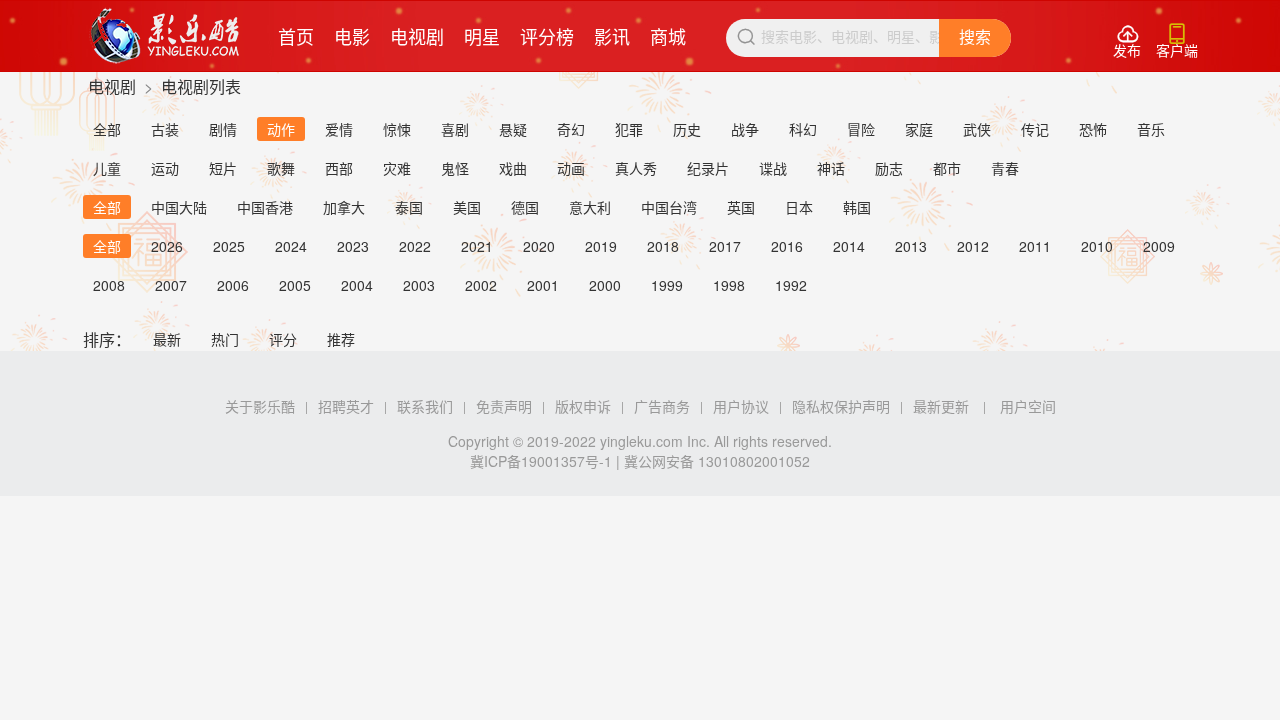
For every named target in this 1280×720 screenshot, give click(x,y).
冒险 (861, 129)
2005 (295, 285)
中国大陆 (179, 207)
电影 (352, 36)
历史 (687, 129)
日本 (799, 207)
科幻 (803, 129)
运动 (165, 168)
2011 (1035, 246)
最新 (167, 339)
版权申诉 (583, 406)
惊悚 (397, 129)
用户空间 (1028, 406)
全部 (107, 129)
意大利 (590, 207)
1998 (729, 285)
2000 (605, 285)
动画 (571, 168)
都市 (947, 168)
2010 (1097, 246)
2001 (543, 285)
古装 (165, 129)
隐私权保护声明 (841, 406)
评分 (283, 339)
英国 (741, 207)
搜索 (975, 37)
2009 (1159, 246)
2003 (419, 285)
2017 (725, 246)
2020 (539, 246)
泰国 (409, 207)
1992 (791, 285)
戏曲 (513, 168)
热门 (225, 339)
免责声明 (504, 406)
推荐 (341, 339)
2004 (357, 285)
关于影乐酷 (260, 406)
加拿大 (344, 207)
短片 (223, 168)
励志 (889, 168)
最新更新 (941, 406)
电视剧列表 (201, 86)
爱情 (339, 129)
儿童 (107, 168)
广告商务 (662, 406)
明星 (482, 36)
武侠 (977, 129)
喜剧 (455, 129)
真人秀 (636, 168)
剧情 (223, 129)
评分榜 (547, 36)
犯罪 (629, 129)
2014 (849, 246)
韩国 (857, 207)
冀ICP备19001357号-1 (541, 461)
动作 (281, 129)
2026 (167, 246)
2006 (233, 285)
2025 (229, 246)
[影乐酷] (165, 36)
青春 (1005, 168)
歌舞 (281, 168)
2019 (601, 246)
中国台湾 (669, 207)
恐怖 (1093, 129)
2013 (911, 246)
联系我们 (425, 406)
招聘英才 (346, 406)
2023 (353, 246)
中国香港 (265, 207)
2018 (663, 246)
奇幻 (571, 129)
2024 (291, 246)
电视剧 (417, 36)
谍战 (773, 168)
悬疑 (513, 129)
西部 (339, 168)
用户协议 (741, 406)
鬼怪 (455, 168)
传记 (1035, 129)
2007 (171, 285)
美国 (467, 207)
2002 (481, 285)
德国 (525, 207)
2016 (787, 246)
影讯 (612, 36)
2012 (973, 246)
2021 (477, 246)
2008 (109, 285)
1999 (667, 285)
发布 (1127, 41)
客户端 (1177, 41)
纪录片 (708, 168)
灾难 (397, 168)
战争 (745, 129)
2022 (415, 246)
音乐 (1151, 129)
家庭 (919, 129)
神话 (831, 168)
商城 (668, 36)
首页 (296, 36)
